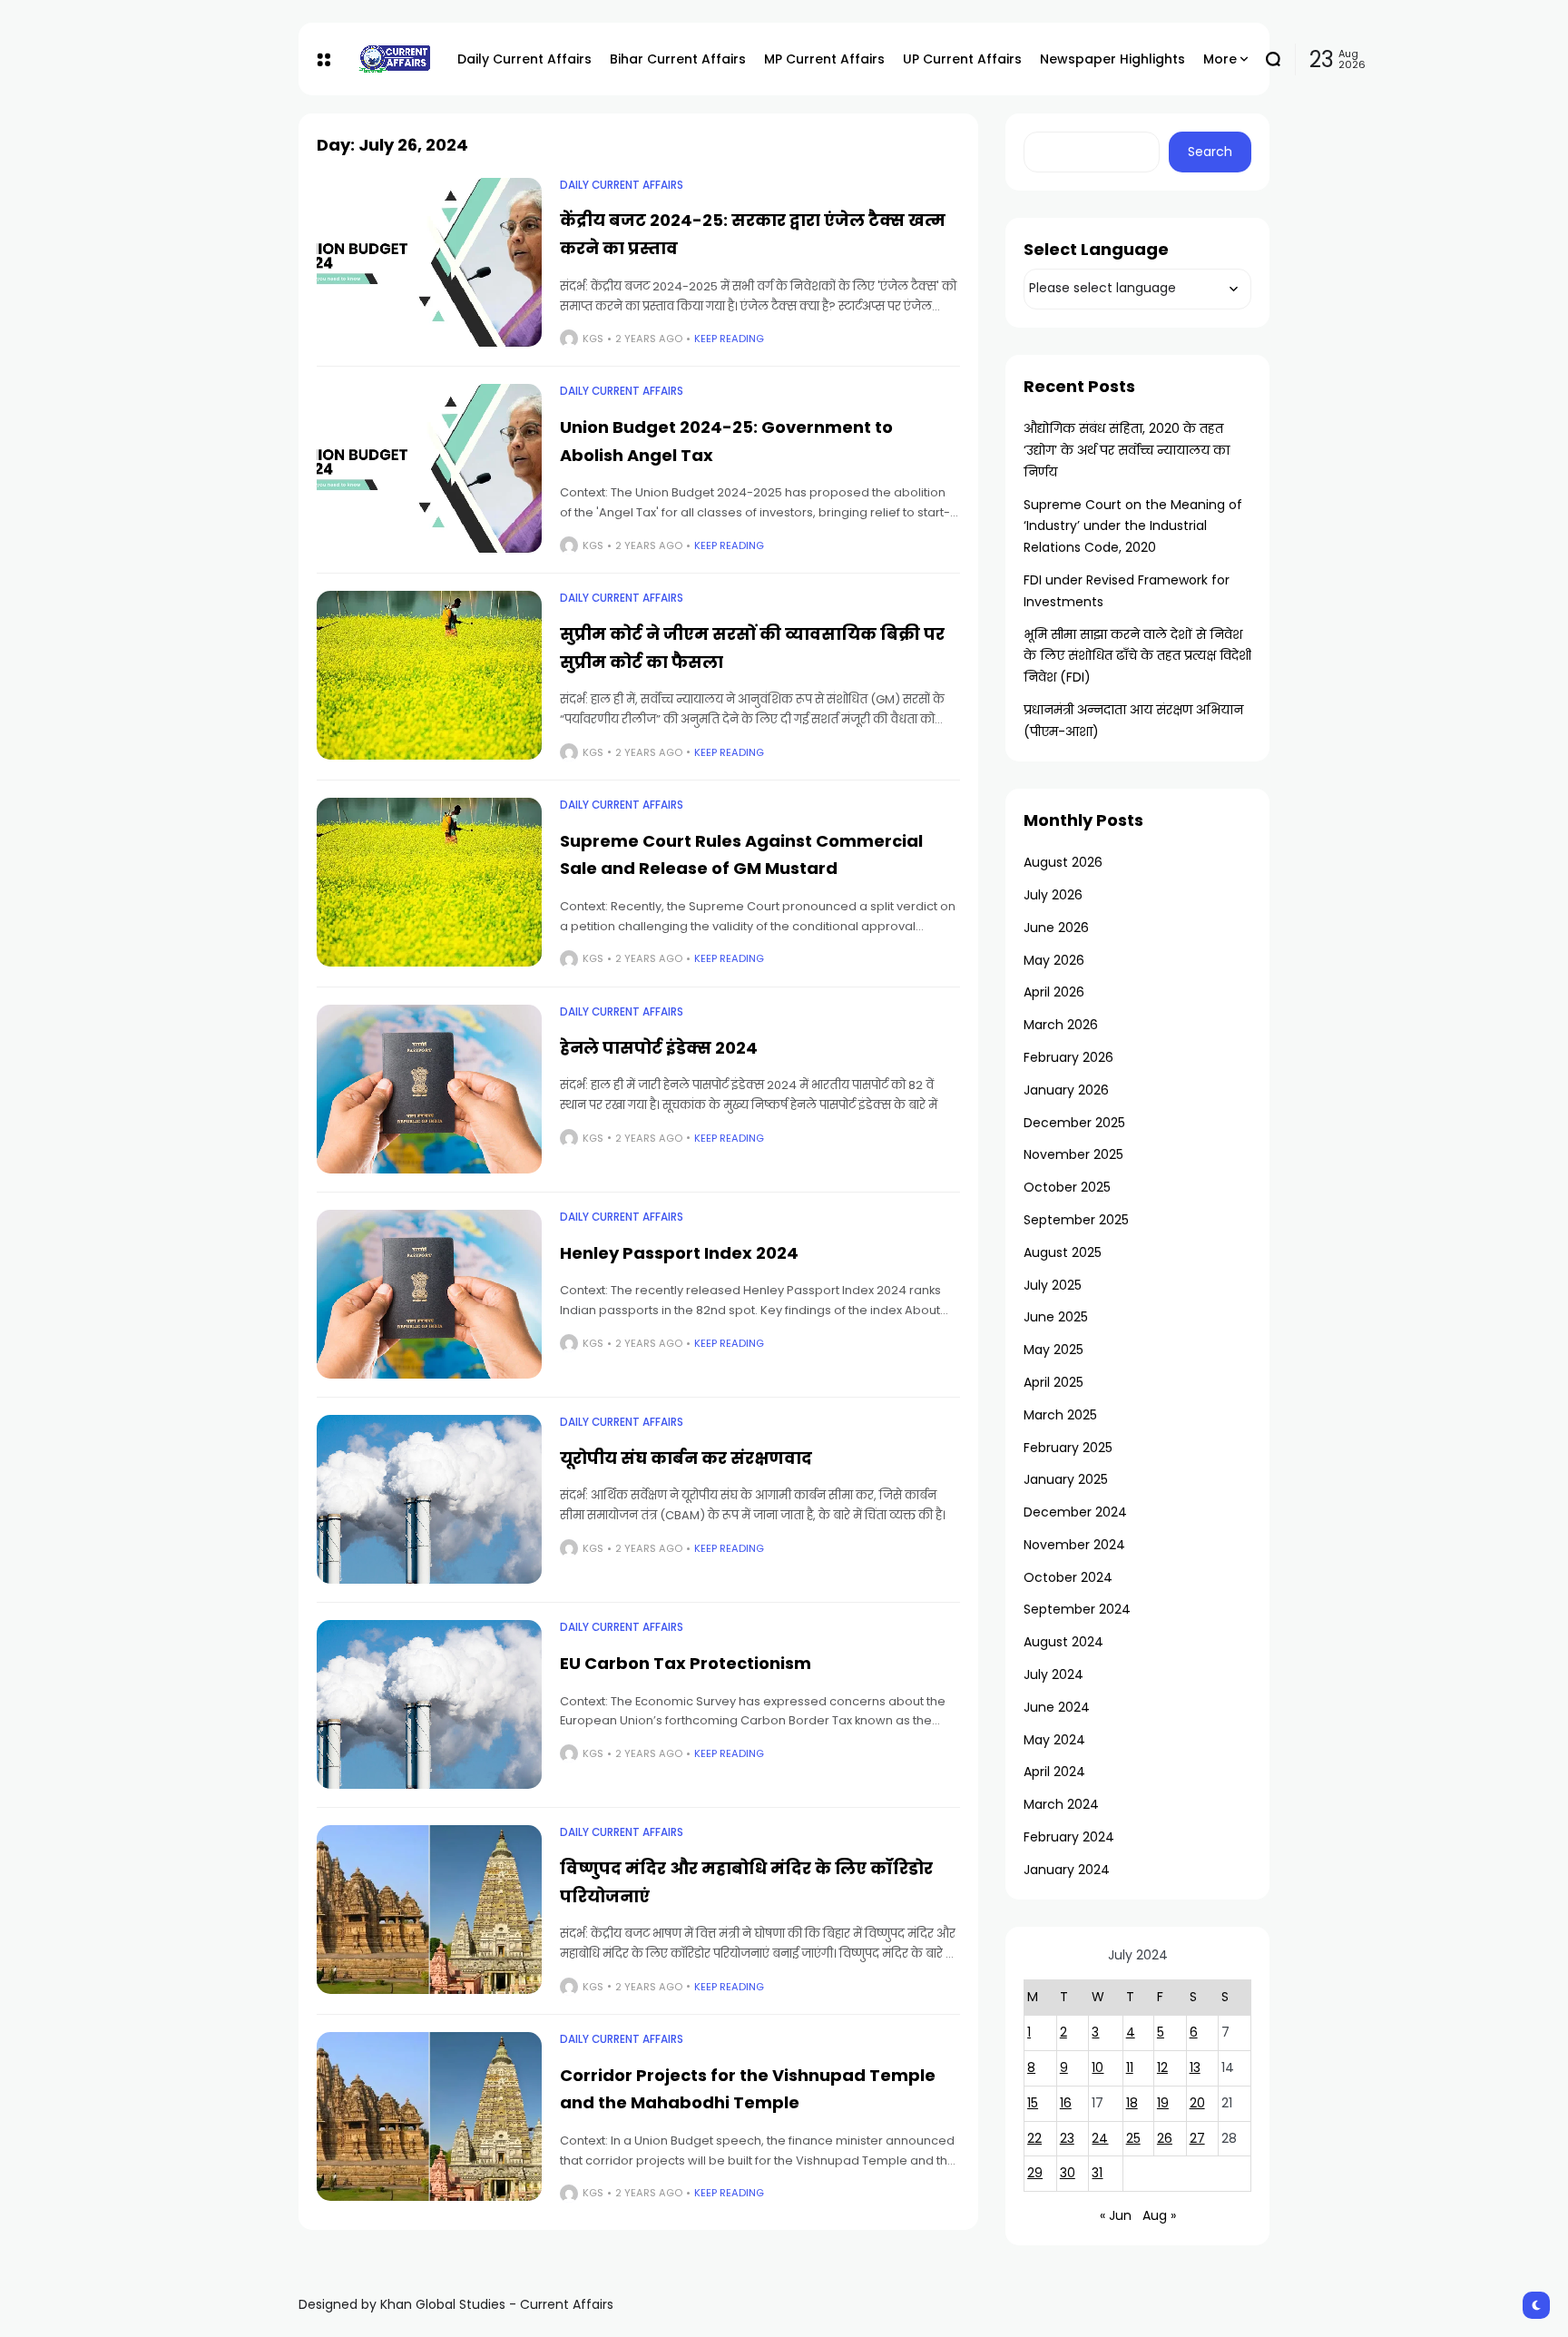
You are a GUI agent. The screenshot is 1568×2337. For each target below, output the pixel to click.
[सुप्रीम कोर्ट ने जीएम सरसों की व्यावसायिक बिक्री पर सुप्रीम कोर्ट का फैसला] (429, 675)
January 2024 (1067, 1870)
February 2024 (1069, 1837)
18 (1132, 2103)
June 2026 (1056, 928)
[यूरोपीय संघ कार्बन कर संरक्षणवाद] (429, 1499)
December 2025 (1074, 1123)
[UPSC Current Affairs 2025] (394, 59)
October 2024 (1068, 1577)
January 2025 (1066, 1479)
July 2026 (1053, 895)
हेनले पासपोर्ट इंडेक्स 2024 (659, 1048)
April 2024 (1054, 1772)
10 (1098, 2067)
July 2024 (1053, 1674)
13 (1195, 2067)
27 (1197, 2138)
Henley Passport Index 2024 (679, 1253)
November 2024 (1074, 1545)
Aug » (1159, 2215)
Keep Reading (729, 339)
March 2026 (1061, 1025)
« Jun (1116, 2215)
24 (1100, 2138)
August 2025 (1063, 1252)
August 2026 (1063, 862)
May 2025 (1053, 1350)
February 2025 (1068, 1448)
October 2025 (1067, 1187)
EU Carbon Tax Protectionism (686, 1663)
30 (1068, 2173)
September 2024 (1077, 1609)
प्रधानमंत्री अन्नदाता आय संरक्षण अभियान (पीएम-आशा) (1133, 721)
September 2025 (1076, 1220)
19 (1163, 2103)
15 (1033, 2103)
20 (1197, 2103)
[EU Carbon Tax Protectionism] (429, 1704)
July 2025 (1053, 1285)
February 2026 (1068, 1057)
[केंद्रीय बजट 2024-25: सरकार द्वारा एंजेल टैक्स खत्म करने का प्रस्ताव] (429, 262)
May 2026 (1054, 960)
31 (1097, 2173)
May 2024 (1054, 1740)
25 (1133, 2138)
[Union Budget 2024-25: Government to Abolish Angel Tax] (429, 468)
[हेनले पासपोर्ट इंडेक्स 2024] (429, 1089)
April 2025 (1053, 1382)
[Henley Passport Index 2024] (429, 1294)
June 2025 (1056, 1317)
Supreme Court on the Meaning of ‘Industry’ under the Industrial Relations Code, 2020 (1133, 526)
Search (1210, 152)
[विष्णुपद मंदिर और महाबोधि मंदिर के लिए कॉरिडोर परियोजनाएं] (429, 1910)
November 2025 (1073, 1154)
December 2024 (1075, 1512)
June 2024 (1057, 1707)
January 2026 (1066, 1090)
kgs (593, 339)
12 (1162, 2067)
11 (1130, 2067)
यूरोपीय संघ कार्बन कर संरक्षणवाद (686, 1458)
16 (1066, 2103)
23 (1067, 2138)
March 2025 (1060, 1415)
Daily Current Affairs (622, 185)
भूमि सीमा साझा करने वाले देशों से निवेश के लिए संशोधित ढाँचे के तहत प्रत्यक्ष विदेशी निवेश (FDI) (1137, 656)
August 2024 (1063, 1642)
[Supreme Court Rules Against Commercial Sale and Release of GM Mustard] (429, 882)
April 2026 (1054, 992)
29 (1035, 2173)
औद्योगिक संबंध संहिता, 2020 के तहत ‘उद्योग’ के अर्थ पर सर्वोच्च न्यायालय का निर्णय (1127, 450)
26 (1165, 2138)
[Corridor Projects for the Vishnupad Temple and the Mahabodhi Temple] (429, 2116)
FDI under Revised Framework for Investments (1127, 591)
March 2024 (1061, 1804)
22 (1034, 2138)
